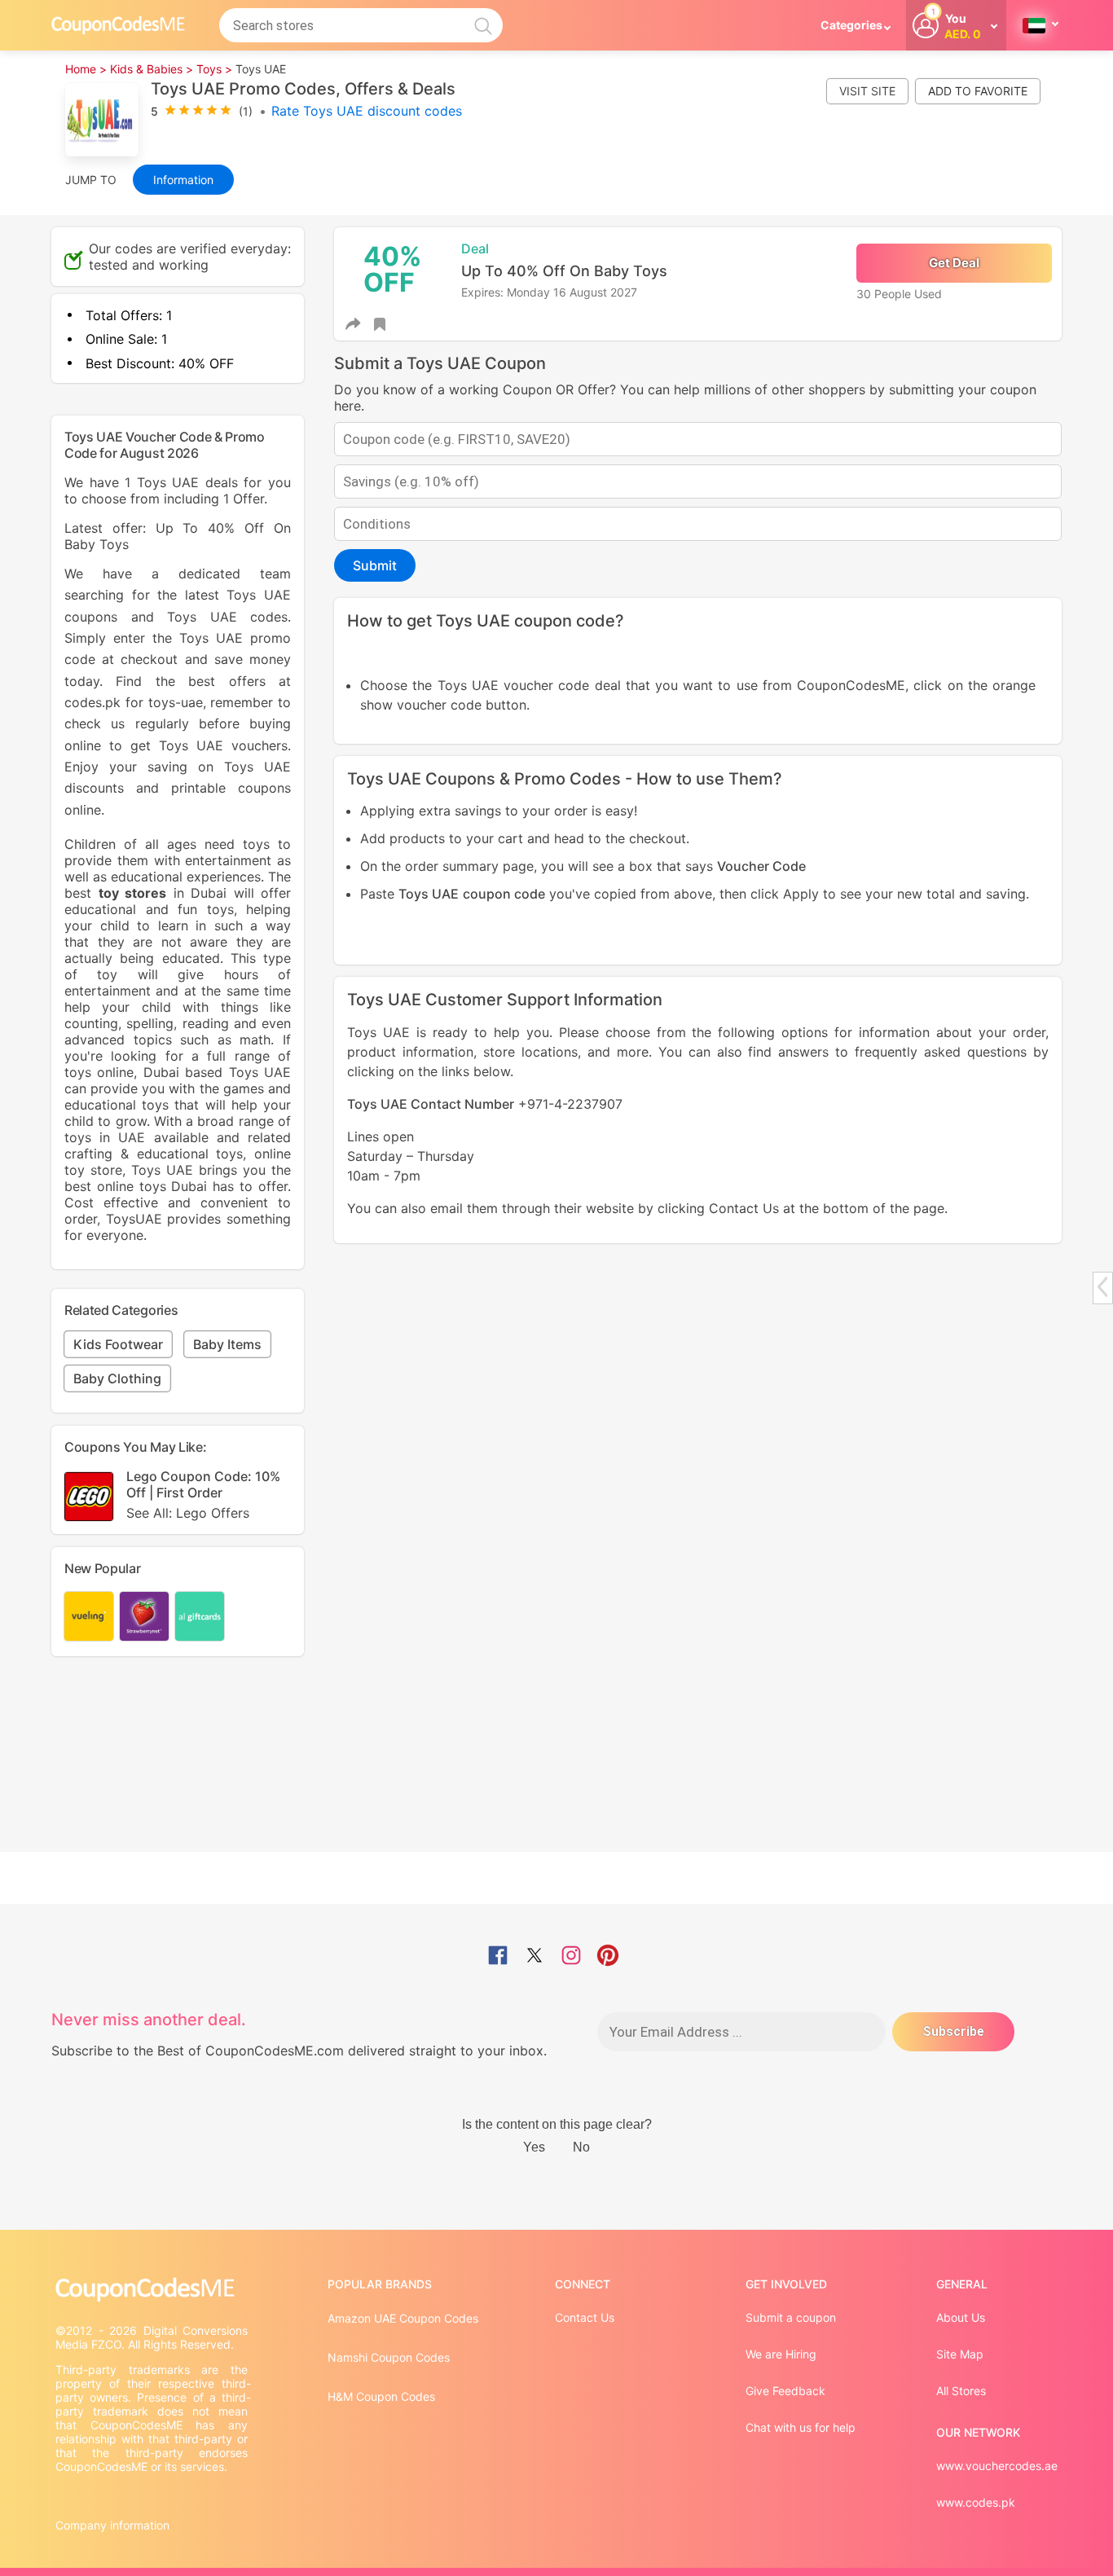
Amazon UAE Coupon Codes (403, 2318)
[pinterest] (608, 1957)
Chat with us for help (801, 2427)
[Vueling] (89, 1616)
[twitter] (535, 1957)
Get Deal (954, 263)
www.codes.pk (976, 2502)
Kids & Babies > (152, 69)
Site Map (960, 2354)
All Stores (961, 2391)
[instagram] (571, 1957)
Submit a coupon (791, 2317)
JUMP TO (91, 180)
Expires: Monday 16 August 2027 (549, 292)
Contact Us (585, 2317)
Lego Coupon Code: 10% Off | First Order (203, 1495)
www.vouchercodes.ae (997, 2466)
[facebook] (498, 1957)
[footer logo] (153, 2290)
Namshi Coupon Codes (389, 2357)
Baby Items (227, 1344)
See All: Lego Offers (188, 1513)
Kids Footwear (118, 1344)
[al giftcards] (200, 1616)
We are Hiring (781, 2354)
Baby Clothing (117, 1378)
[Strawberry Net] (144, 1616)
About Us (961, 2317)
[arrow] (1102, 1287)
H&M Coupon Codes (381, 2396)
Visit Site (867, 91)
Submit (375, 565)
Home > (86, 69)
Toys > (214, 69)
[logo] (118, 25)
